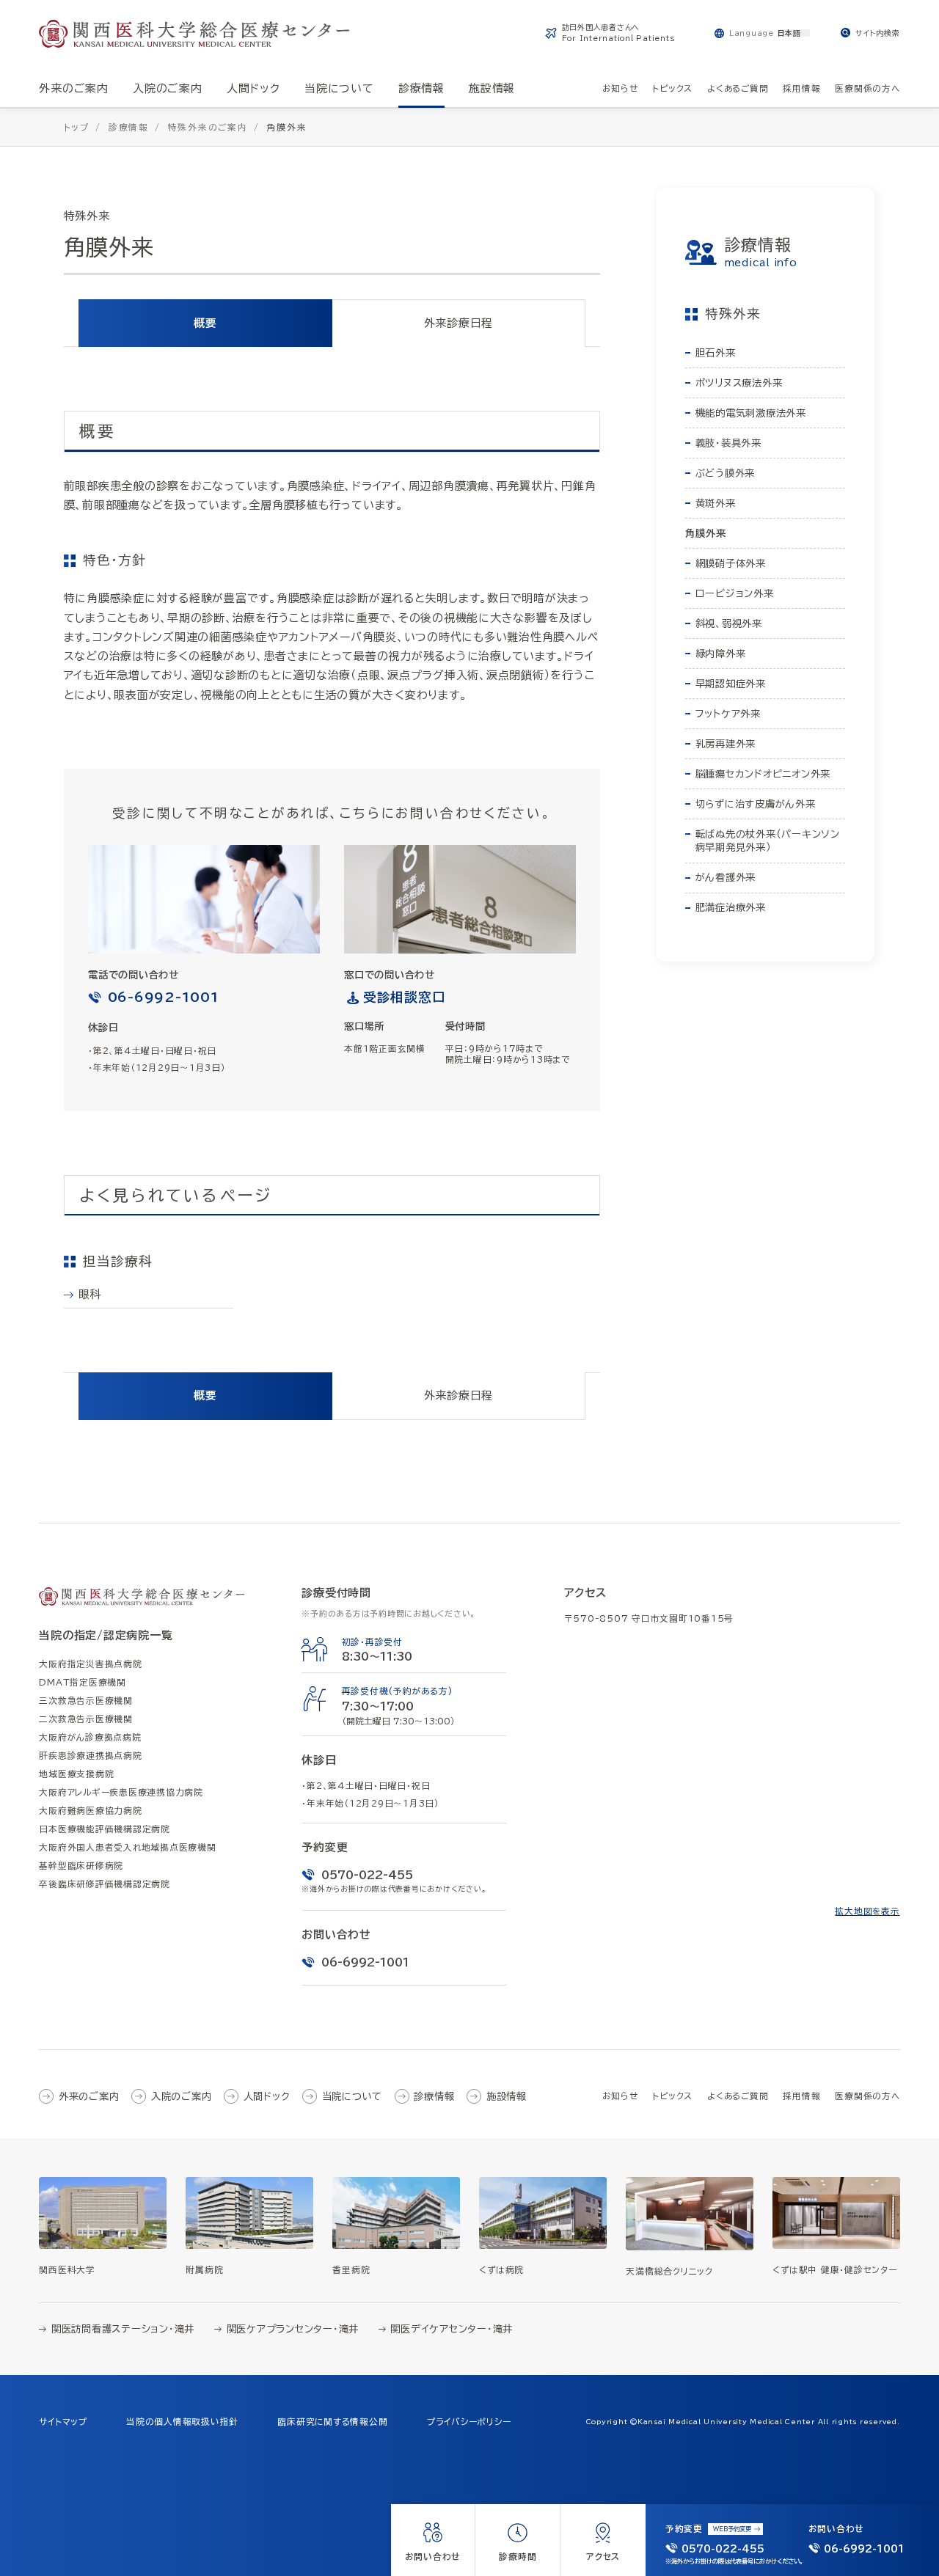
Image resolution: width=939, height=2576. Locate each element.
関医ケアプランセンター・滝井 (293, 2329)
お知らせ (620, 2096)
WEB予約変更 (732, 2529)
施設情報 (507, 2096)
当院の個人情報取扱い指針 (182, 2422)
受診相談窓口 (405, 997)
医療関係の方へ (867, 2096)
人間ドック (267, 2096)
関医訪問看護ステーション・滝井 (123, 2329)
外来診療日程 (459, 323)
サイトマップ (63, 2422)
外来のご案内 (89, 2096)
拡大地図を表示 (867, 1911)
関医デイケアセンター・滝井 (452, 2329)
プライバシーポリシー (469, 2422)
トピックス (672, 2096)
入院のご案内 (181, 2096)
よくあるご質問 (738, 2096)
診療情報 (434, 2096)
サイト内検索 (878, 33)
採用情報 (801, 2096)
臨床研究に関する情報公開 (332, 2422)
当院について (352, 2096)
